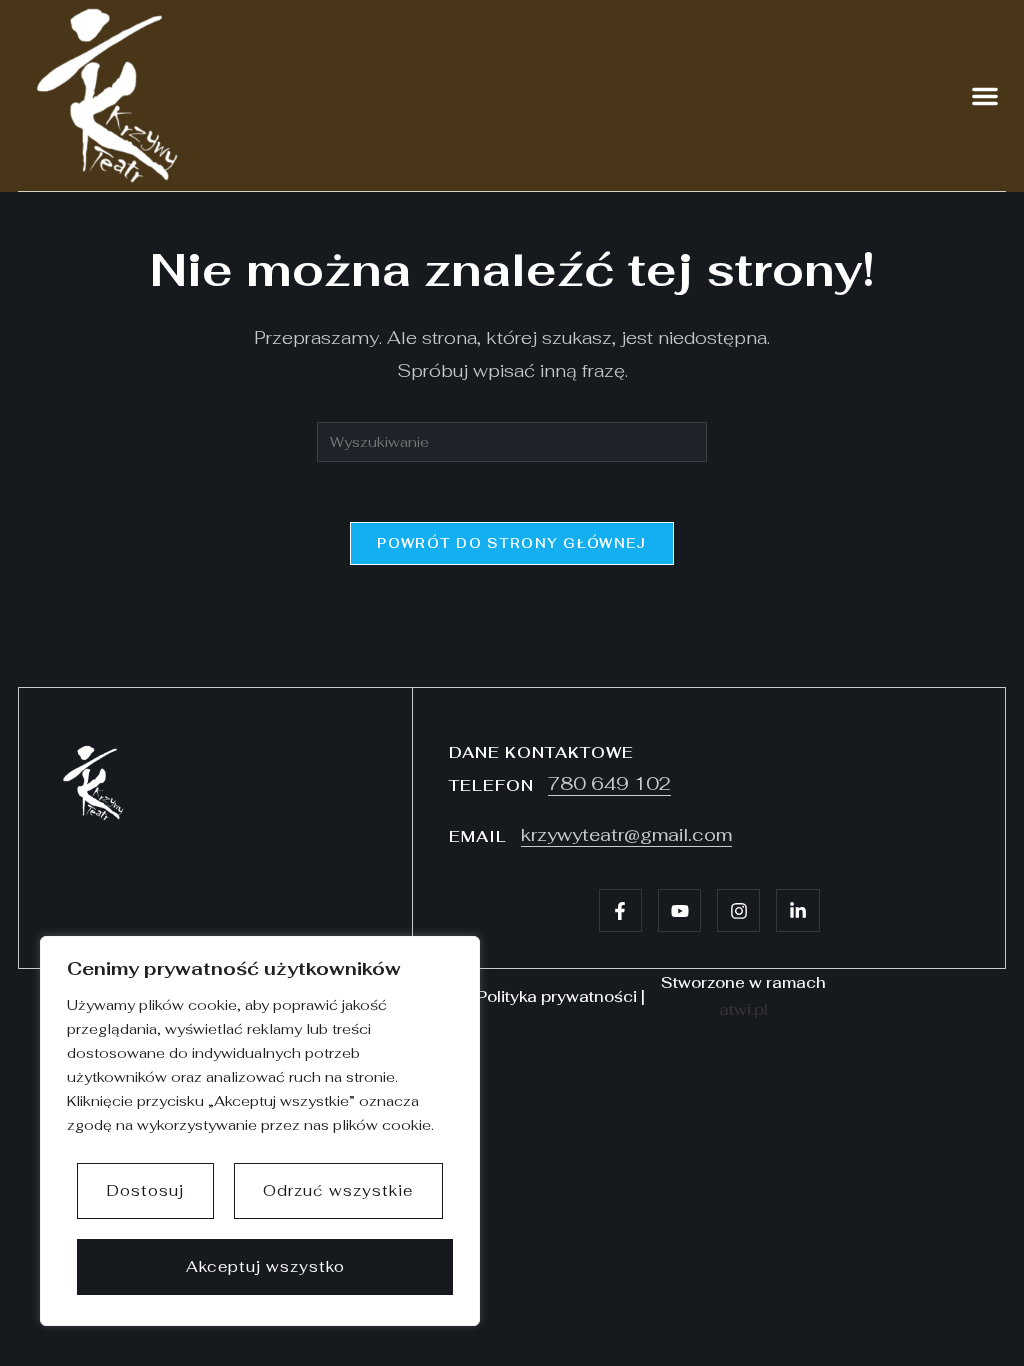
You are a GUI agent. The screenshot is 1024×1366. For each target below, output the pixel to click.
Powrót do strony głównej (511, 543)
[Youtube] (679, 910)
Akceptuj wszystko (265, 1266)
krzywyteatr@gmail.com (626, 834)
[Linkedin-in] (797, 910)
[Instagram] (738, 910)
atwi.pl (743, 1009)
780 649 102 (609, 783)
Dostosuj (145, 1190)
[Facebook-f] (620, 910)
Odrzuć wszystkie (338, 1190)
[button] (985, 96)
